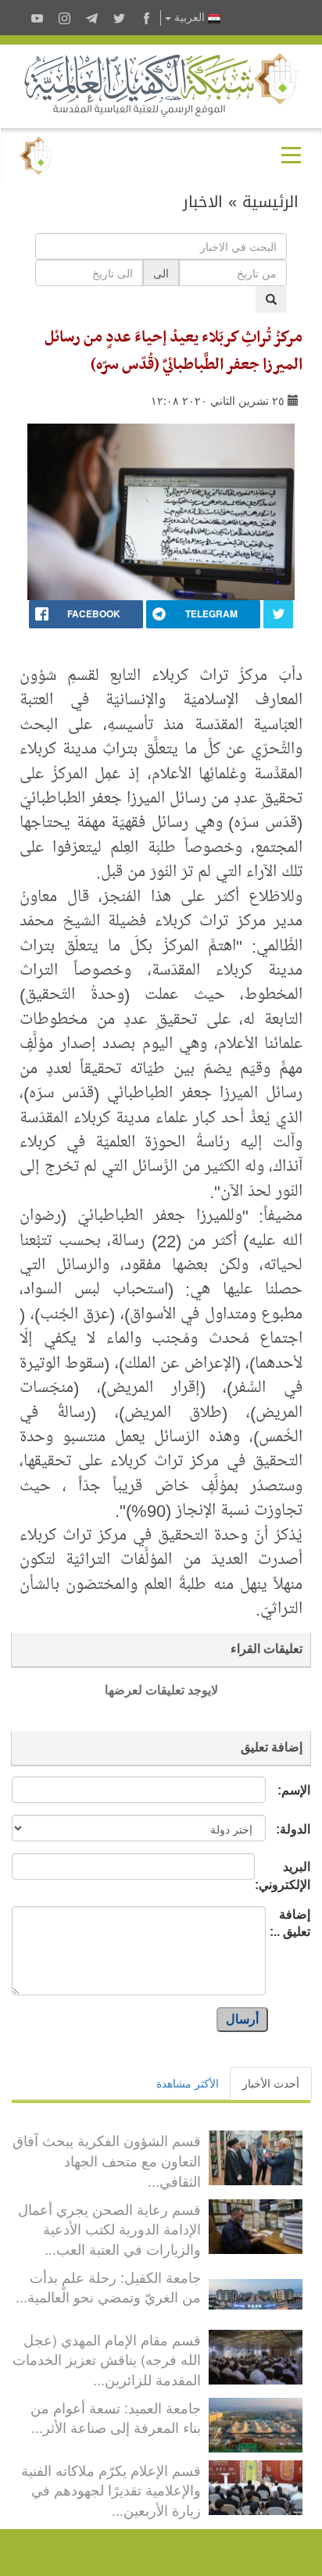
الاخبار (203, 202)
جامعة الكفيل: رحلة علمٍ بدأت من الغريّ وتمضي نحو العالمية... (108, 2287)
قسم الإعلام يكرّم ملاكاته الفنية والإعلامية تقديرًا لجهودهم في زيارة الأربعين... (111, 2490)
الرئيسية (270, 202)
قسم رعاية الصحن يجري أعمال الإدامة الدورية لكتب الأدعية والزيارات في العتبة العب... (109, 2229)
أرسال (242, 2019)
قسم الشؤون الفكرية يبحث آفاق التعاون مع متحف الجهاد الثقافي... (107, 2160)
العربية (190, 18)
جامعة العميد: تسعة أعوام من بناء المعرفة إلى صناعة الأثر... (116, 2417)
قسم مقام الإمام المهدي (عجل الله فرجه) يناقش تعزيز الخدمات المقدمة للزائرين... (107, 2359)
